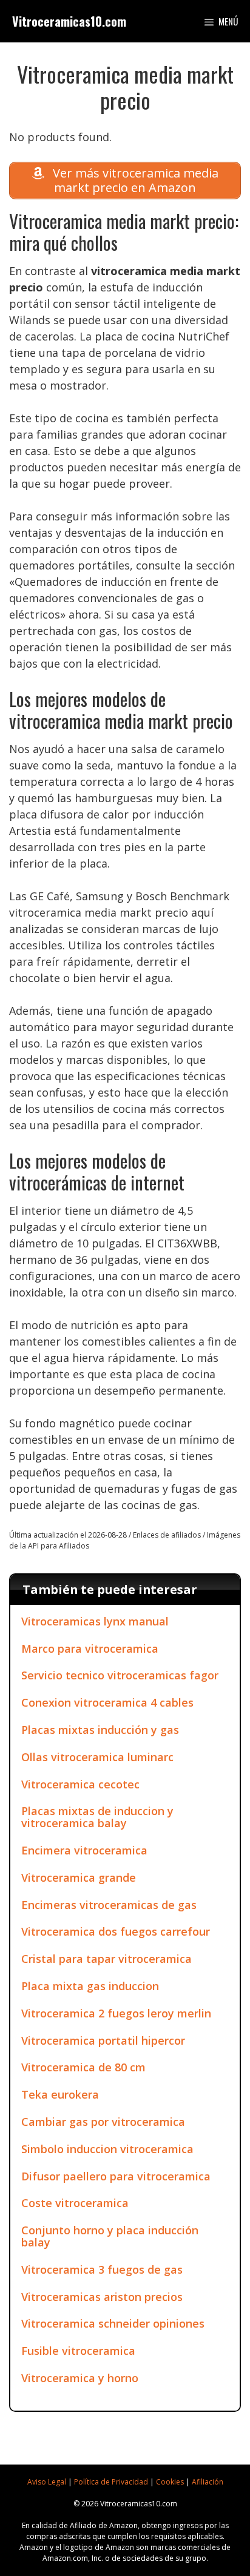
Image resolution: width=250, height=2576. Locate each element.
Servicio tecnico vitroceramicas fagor (120, 1675)
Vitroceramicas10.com (69, 21)
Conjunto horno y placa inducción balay (110, 2236)
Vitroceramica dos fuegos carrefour (116, 1931)
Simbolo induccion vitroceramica (107, 2149)
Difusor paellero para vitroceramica (116, 2176)
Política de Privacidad (111, 2482)
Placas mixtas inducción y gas (100, 1730)
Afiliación (208, 2482)
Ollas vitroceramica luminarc (97, 1757)
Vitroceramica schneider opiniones (113, 2323)
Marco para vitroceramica (90, 1648)
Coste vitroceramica (75, 2203)
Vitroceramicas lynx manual (95, 1621)
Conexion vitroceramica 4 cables (107, 1702)
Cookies (170, 2482)
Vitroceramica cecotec (80, 1784)
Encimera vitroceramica (84, 1850)
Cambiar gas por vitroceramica (103, 2122)
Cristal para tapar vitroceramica (106, 1959)
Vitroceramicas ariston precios (102, 2297)
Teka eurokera (60, 2094)
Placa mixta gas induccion (90, 1986)
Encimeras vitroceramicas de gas (109, 1905)
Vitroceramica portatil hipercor (103, 2040)
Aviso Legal (47, 2482)
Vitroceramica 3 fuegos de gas (102, 2269)
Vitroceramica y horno (80, 2378)
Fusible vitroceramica (78, 2351)
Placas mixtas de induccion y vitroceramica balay (97, 1817)
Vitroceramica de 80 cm (83, 2067)
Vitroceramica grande (79, 1877)
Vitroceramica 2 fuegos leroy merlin (116, 2013)
